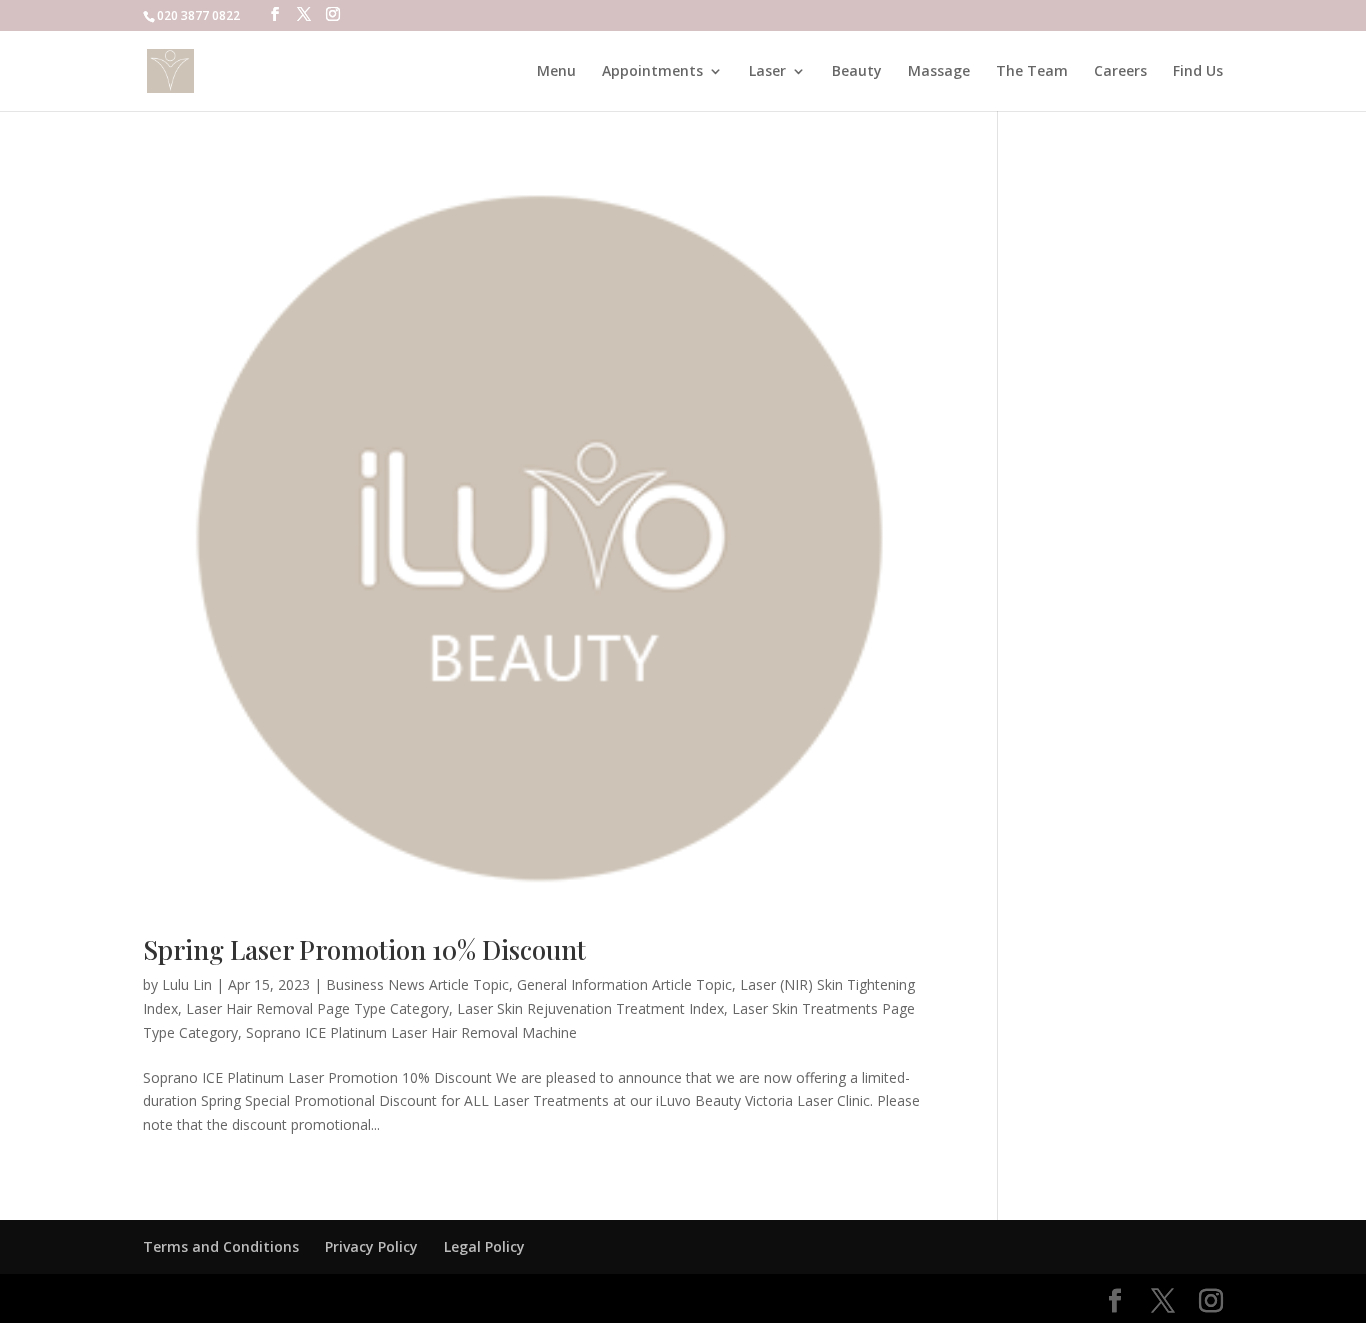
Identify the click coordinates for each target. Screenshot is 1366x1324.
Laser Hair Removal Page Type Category (317, 1008)
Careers (1120, 72)
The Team (1032, 72)
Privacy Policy (371, 1246)
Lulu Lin (187, 984)
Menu (556, 72)
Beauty (857, 72)
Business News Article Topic (417, 984)
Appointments (652, 72)
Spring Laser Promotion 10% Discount (364, 949)
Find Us (1198, 72)
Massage (939, 72)
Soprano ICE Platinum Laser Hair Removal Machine (411, 1032)
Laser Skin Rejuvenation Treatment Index (590, 1008)
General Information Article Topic (624, 984)
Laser (767, 72)
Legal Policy (484, 1246)
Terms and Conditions (221, 1246)
